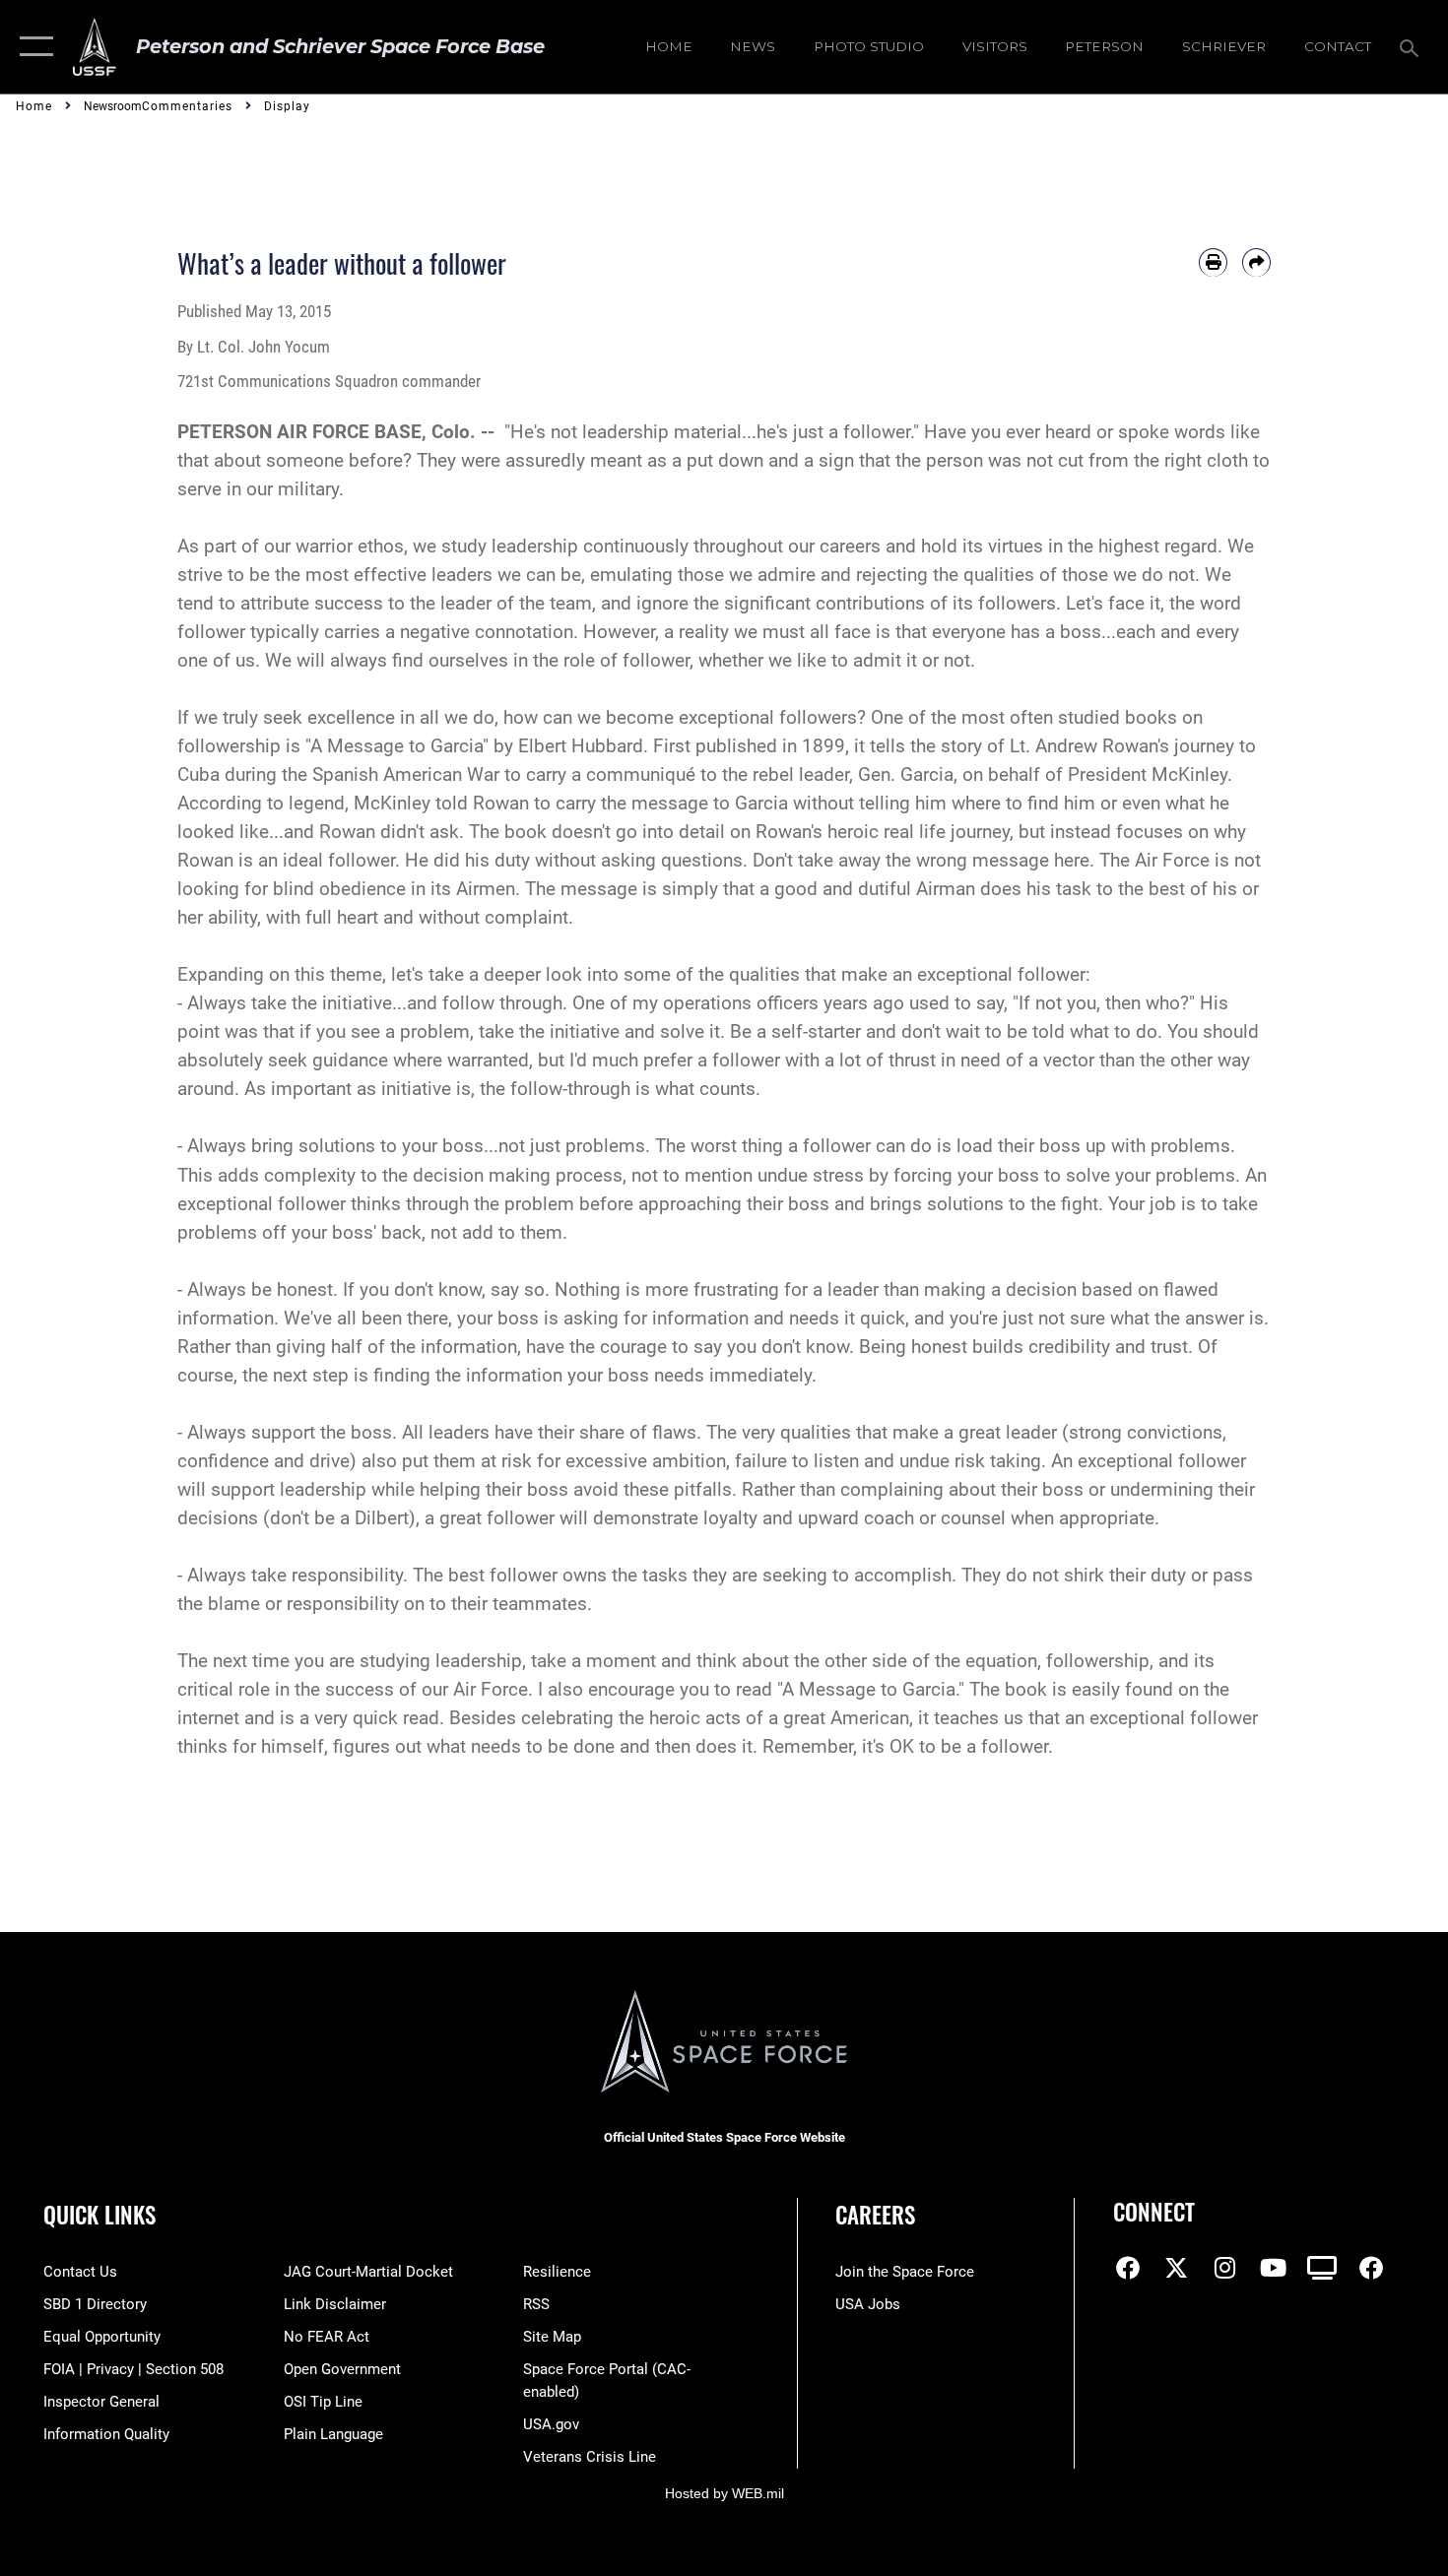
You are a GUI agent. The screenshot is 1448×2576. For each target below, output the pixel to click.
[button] (32, 47)
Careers (875, 2215)
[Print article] (1213, 262)
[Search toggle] (1412, 46)
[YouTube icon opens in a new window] (1274, 2268)
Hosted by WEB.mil (724, 2493)
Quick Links (99, 2215)
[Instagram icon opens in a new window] (1225, 2268)
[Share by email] (1256, 262)
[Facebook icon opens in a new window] (1128, 2268)
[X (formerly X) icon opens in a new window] (1176, 2268)
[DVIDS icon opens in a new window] (1322, 2268)
